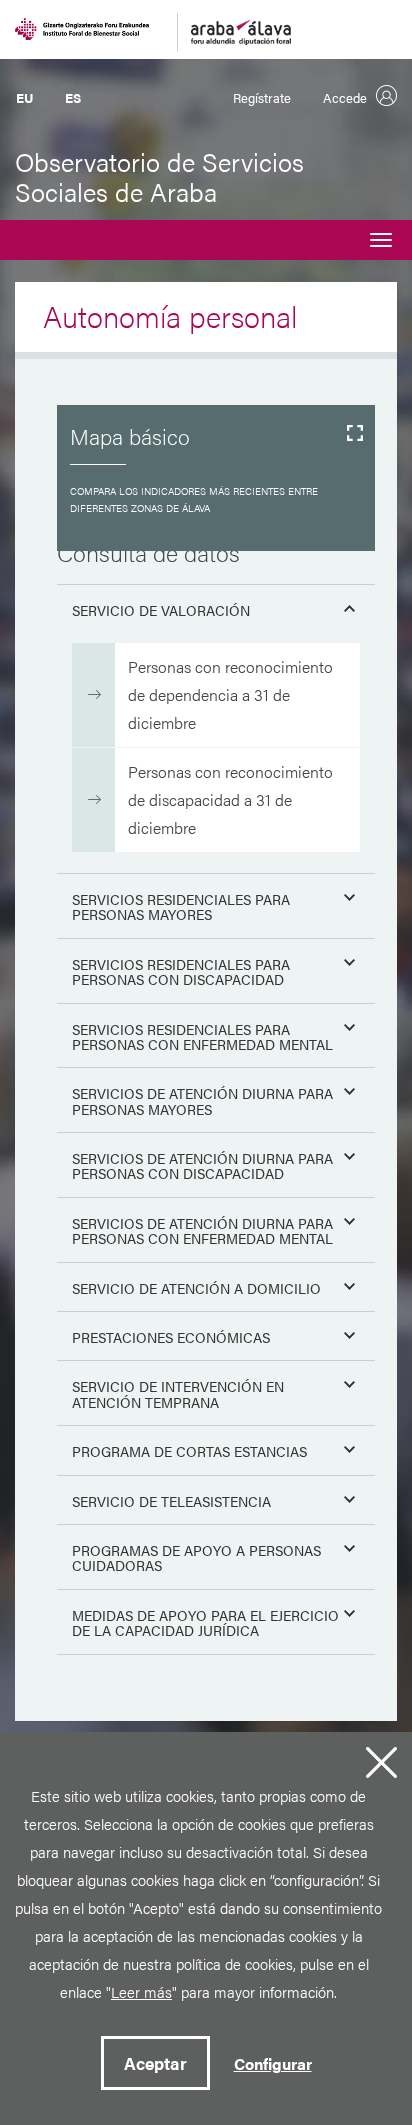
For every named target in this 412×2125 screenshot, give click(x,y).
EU (24, 97)
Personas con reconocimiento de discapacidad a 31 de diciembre (230, 799)
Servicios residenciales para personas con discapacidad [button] (181, 971)
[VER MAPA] (216, 478)
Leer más (141, 1991)
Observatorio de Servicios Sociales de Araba (159, 176)
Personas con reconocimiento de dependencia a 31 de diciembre (230, 694)
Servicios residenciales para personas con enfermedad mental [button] (202, 1036)
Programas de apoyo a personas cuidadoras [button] (196, 1557)
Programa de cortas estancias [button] (189, 1451)
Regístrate (262, 97)
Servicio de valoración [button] (161, 610)
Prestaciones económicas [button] (171, 1337)
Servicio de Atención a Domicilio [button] (196, 1288)
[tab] (216, 606)
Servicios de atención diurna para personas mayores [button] (202, 1100)
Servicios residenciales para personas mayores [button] (181, 906)
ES (73, 97)
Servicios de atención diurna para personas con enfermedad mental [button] (202, 1230)
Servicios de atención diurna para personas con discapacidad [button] (202, 1165)
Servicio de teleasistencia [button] (171, 1501)
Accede (345, 97)
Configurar (273, 2063)
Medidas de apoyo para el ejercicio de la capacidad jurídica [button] (205, 1622)
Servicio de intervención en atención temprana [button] (178, 1393)
